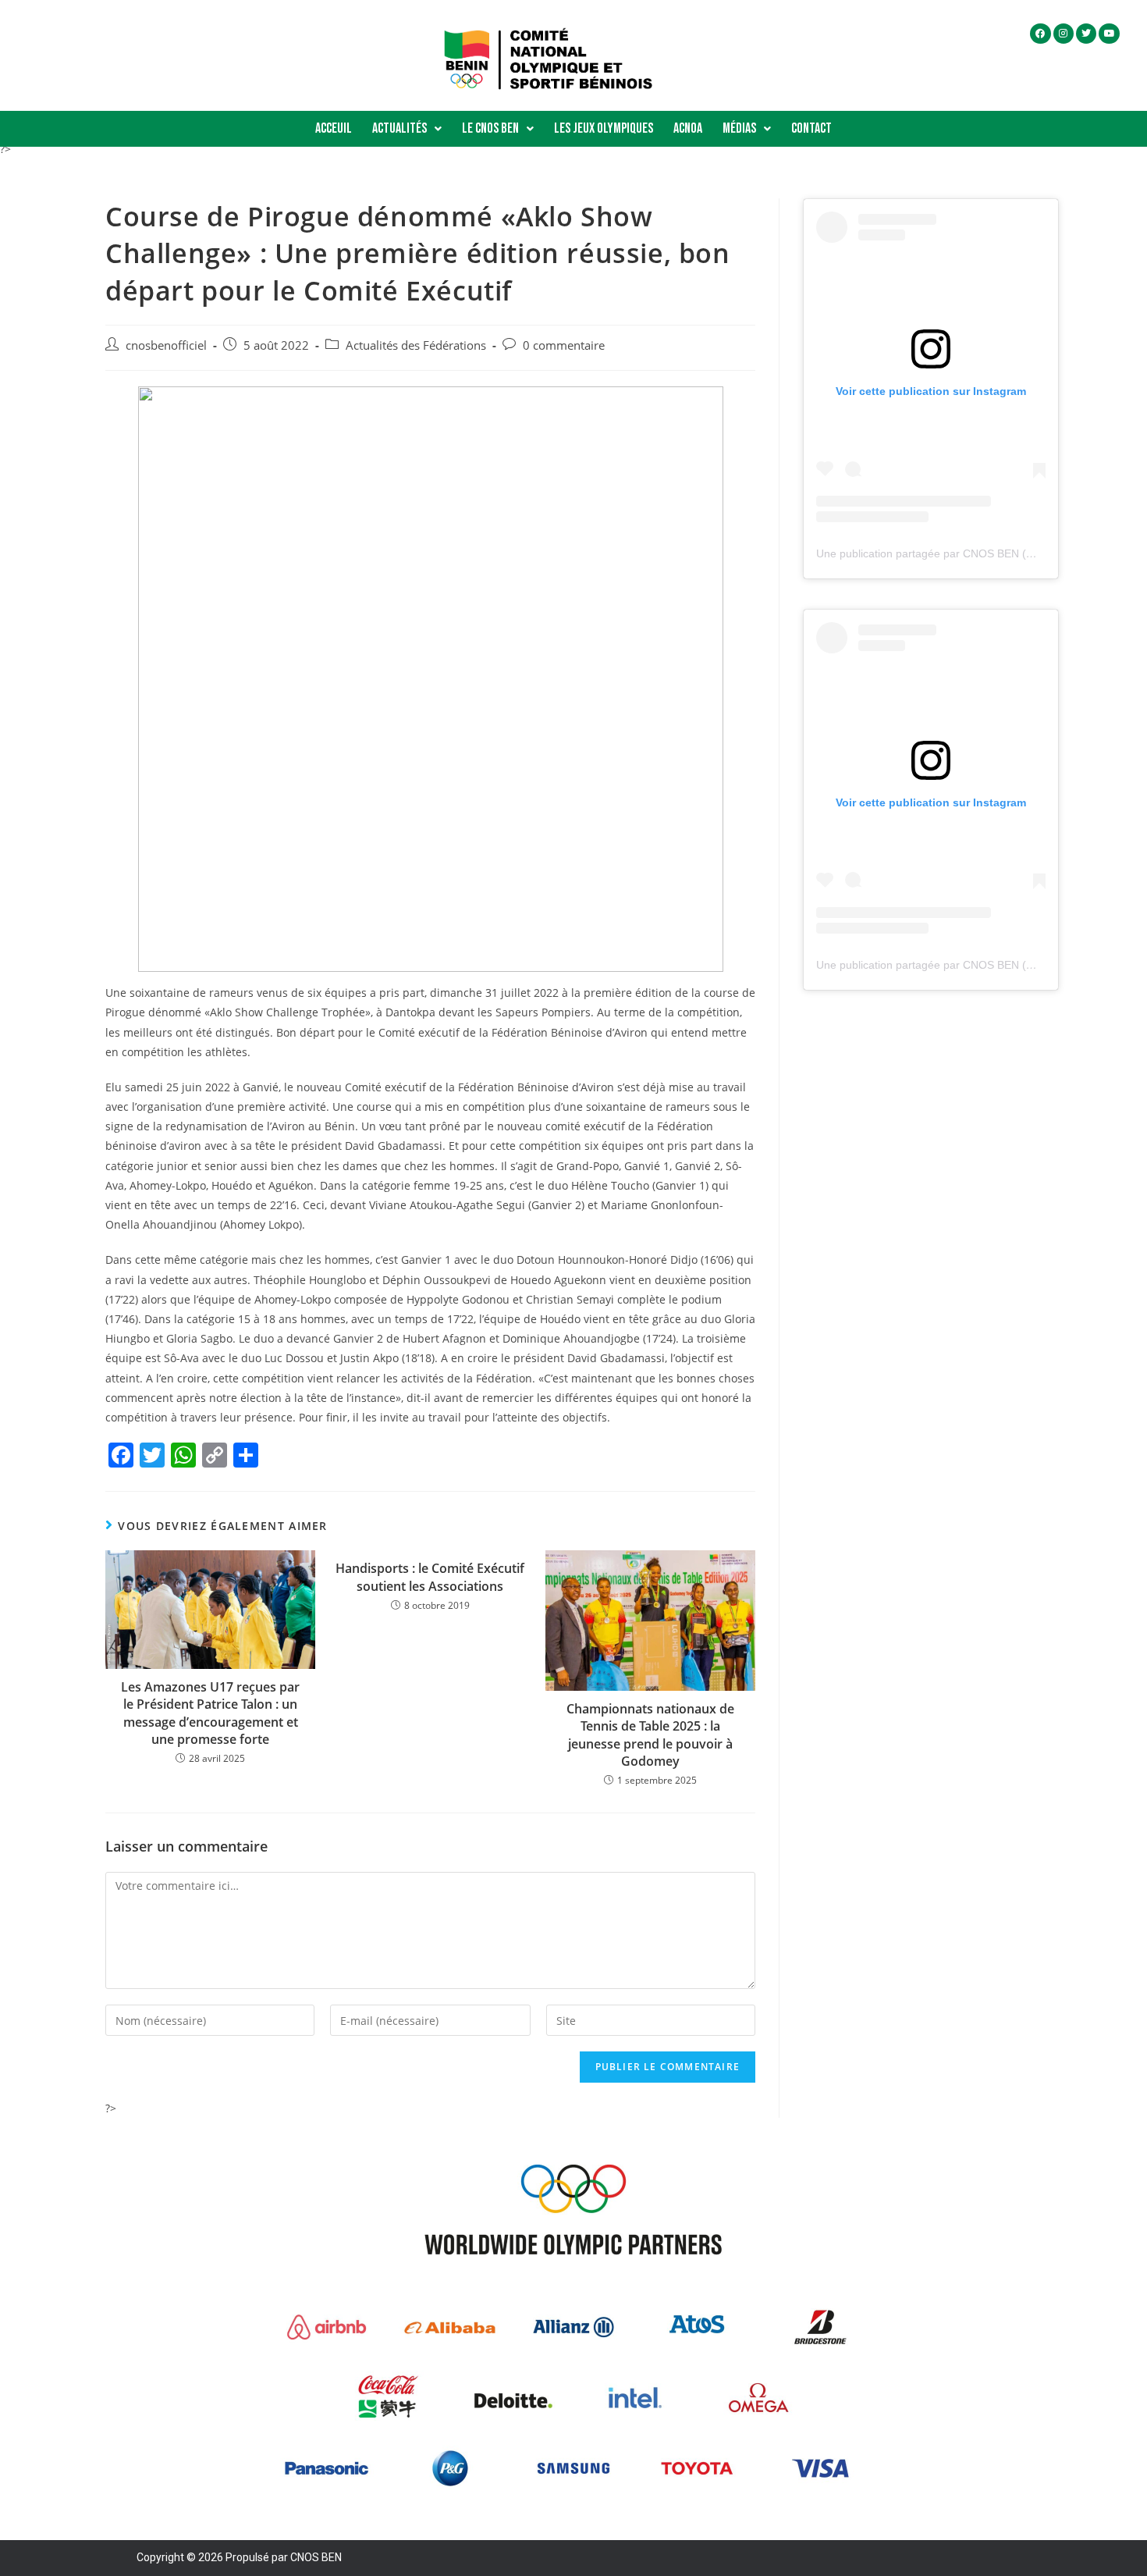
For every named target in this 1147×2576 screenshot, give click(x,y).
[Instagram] (1064, 34)
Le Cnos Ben (490, 128)
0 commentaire (564, 345)
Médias (739, 128)
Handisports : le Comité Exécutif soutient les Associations (430, 1577)
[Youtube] (1109, 34)
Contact (811, 128)
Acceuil (334, 128)
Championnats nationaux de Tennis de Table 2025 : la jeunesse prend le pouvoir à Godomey (650, 1735)
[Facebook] (1040, 34)
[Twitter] (1086, 34)
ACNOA (688, 128)
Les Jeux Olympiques (604, 128)
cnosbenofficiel (166, 345)
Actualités (399, 128)
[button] (407, 129)
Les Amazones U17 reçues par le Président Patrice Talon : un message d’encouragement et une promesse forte (210, 1713)
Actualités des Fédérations (416, 345)
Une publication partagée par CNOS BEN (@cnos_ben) (953, 553)
